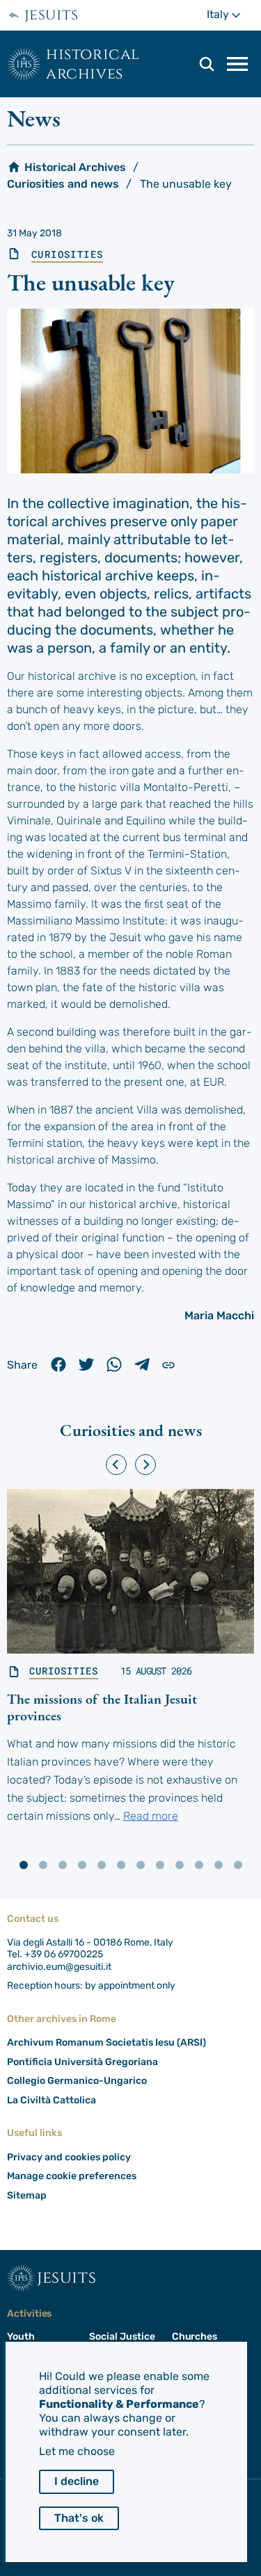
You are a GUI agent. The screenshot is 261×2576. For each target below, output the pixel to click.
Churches (195, 2337)
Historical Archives (93, 64)
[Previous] (116, 1465)
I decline (77, 2481)
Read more (151, 1816)
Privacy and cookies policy (69, 2157)
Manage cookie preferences (72, 2176)
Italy (230, 14)
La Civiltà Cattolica (52, 2100)
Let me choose (77, 2451)
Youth (21, 2337)
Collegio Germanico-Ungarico (77, 2081)
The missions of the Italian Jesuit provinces (102, 1707)
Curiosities (67, 254)
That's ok (79, 2518)
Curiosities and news (63, 184)
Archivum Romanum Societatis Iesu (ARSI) (106, 2043)
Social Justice (122, 2337)
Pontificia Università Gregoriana (82, 2062)
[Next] (145, 1465)
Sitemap (27, 2195)
